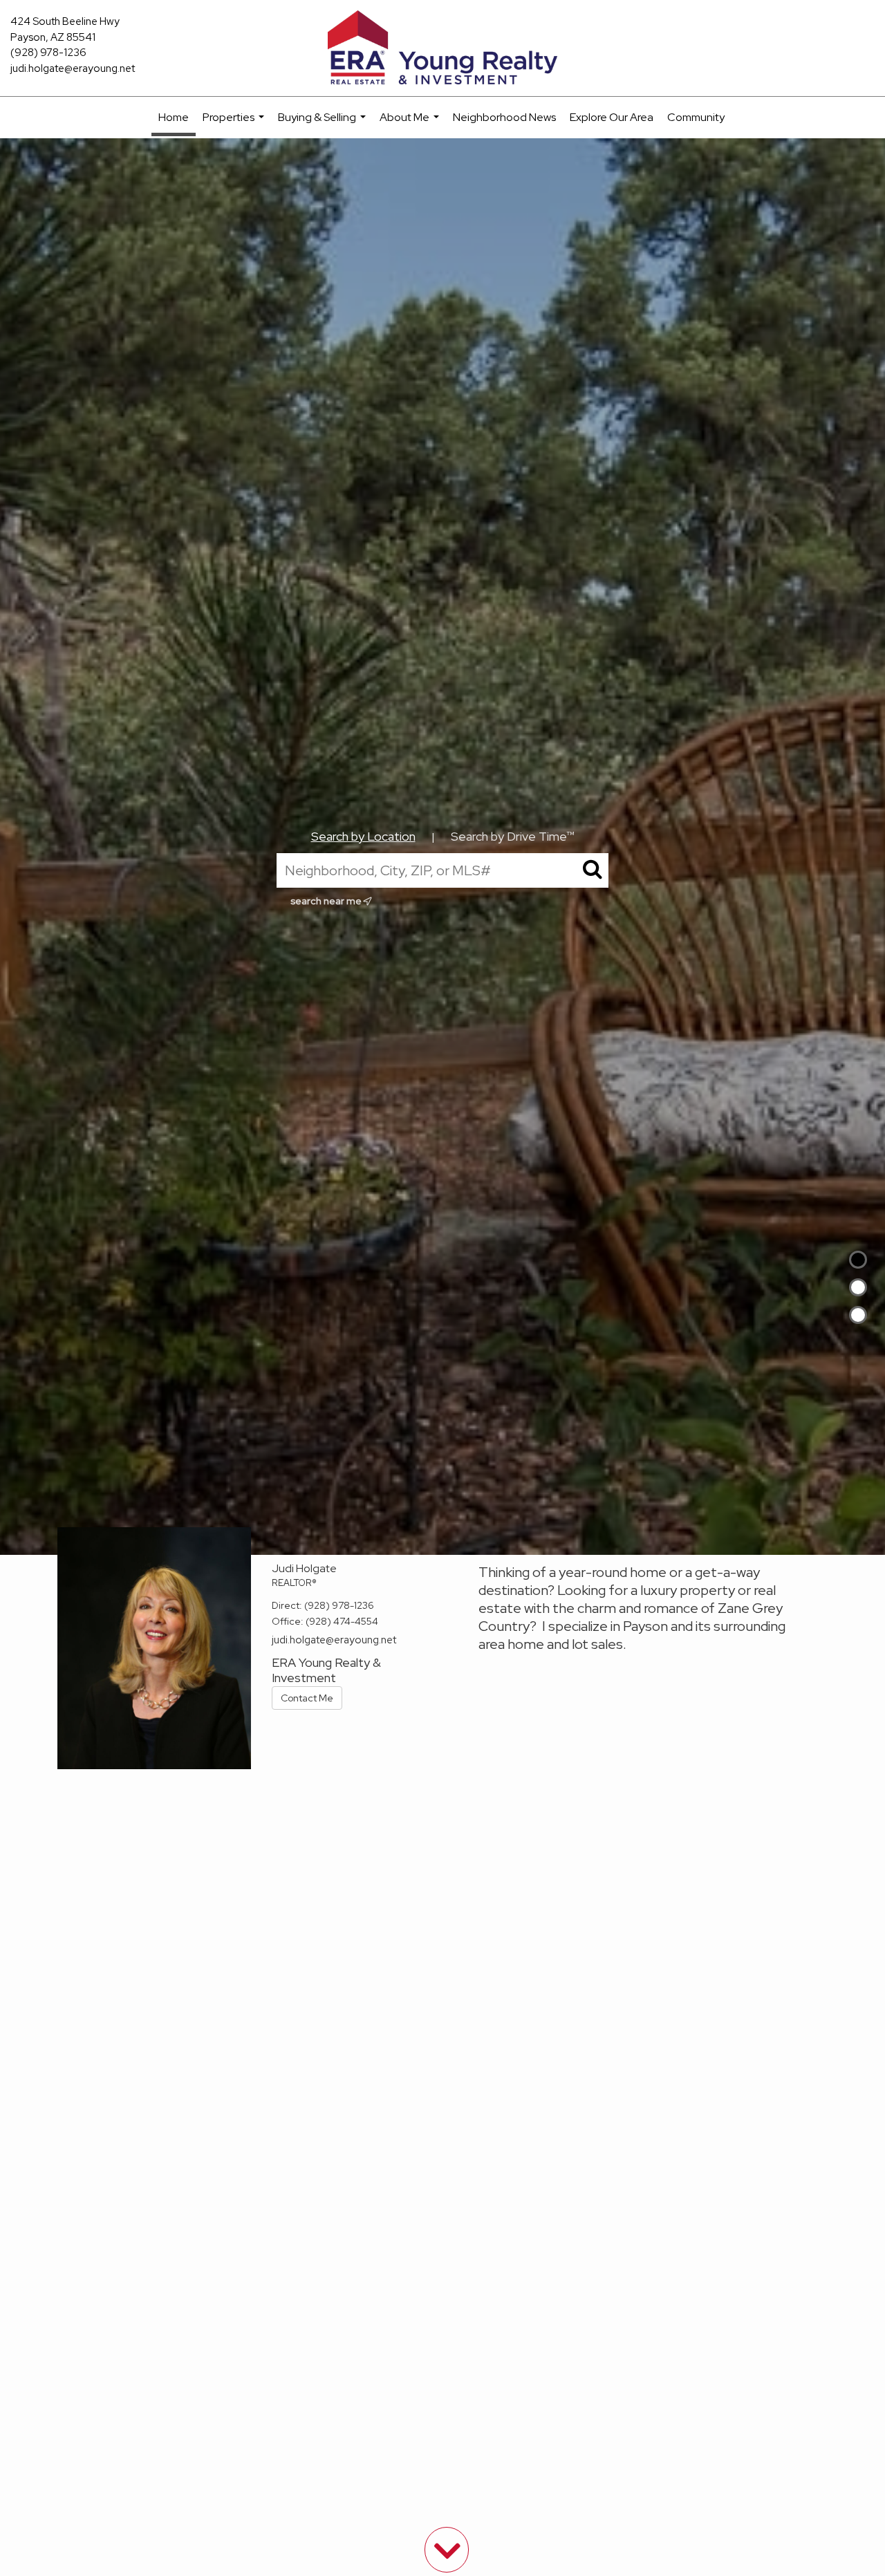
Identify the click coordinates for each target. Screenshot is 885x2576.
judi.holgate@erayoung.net (73, 68)
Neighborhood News (504, 117)
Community (696, 117)
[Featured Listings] (858, 1287)
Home (174, 117)
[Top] (858, 1260)
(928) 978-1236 (48, 53)
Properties (235, 124)
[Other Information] (858, 1315)
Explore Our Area (612, 117)
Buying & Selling (324, 124)
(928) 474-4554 (342, 1621)
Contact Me (307, 1698)
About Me (411, 124)
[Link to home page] (443, 48)
